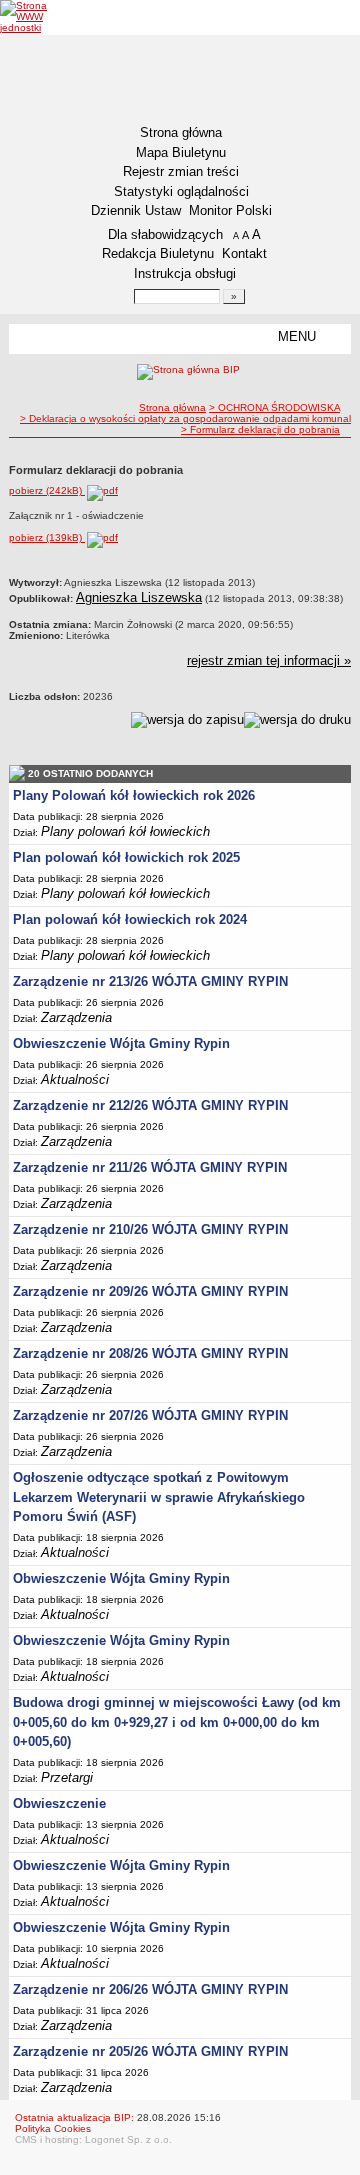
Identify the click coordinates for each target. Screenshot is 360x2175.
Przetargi (67, 1777)
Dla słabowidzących (165, 234)
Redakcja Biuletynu (158, 253)
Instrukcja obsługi (185, 273)
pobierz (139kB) (47, 537)
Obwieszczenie (59, 1803)
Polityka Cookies (53, 2128)
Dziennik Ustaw (136, 210)
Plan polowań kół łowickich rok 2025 (126, 857)
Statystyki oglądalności (181, 191)
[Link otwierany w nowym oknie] (37, 16)
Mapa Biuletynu (181, 152)
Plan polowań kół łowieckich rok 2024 (130, 919)
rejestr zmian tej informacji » (269, 660)
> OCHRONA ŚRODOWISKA (274, 407)
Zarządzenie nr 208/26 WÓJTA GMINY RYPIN (150, 1353)
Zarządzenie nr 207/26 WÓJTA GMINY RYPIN (150, 1415)
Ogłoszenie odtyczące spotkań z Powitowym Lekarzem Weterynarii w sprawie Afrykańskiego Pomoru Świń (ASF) (159, 1497)
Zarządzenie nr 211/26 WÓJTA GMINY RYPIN (150, 1167)
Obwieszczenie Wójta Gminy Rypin (121, 1043)
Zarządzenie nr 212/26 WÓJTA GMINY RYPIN (150, 1105)
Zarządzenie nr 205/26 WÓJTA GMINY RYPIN (150, 2051)
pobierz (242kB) (47, 490)
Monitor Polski (230, 210)
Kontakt (244, 253)
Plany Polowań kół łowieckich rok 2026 (134, 795)
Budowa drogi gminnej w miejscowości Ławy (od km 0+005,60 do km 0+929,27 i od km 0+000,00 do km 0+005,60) (177, 1722)
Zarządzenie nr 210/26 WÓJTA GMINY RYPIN (150, 1229)
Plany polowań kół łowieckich (125, 831)
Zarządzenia (76, 1017)
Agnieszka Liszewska (139, 597)
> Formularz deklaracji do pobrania (260, 429)
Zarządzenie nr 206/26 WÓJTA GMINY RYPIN (150, 1989)
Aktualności (75, 1079)
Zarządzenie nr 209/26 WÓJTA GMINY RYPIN (150, 1291)
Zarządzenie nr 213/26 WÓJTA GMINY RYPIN (150, 981)
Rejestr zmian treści (181, 171)
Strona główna (181, 132)
